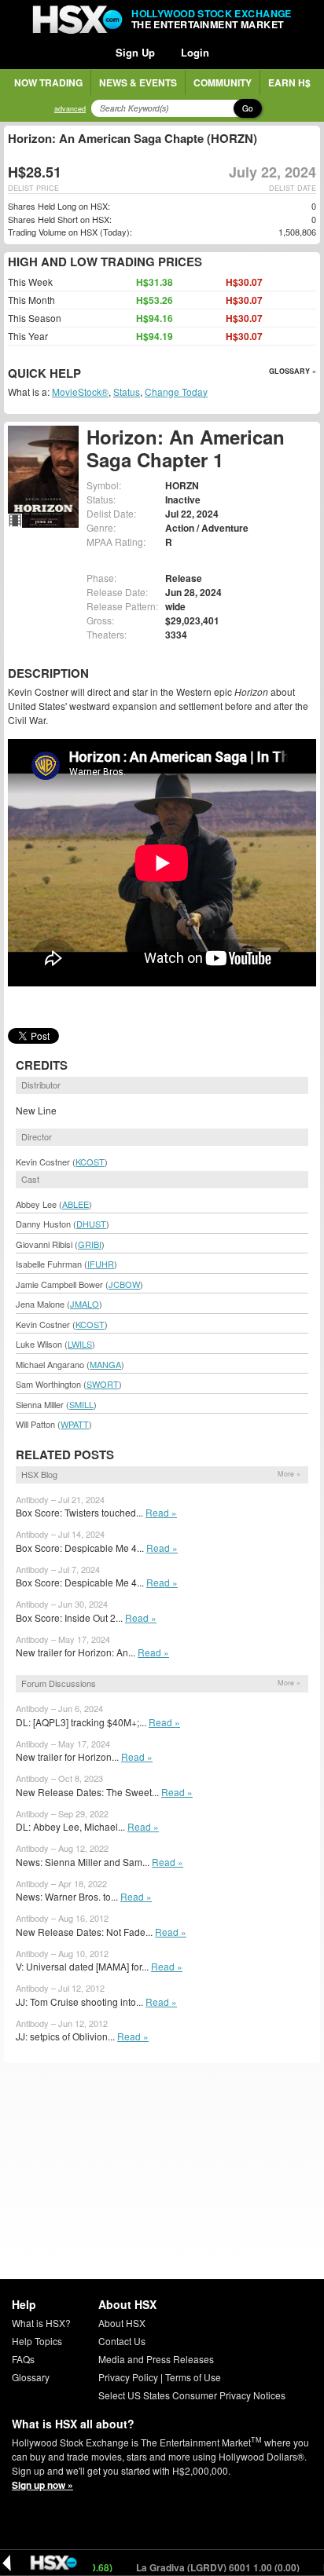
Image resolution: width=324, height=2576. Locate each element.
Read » (161, 1512)
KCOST (90, 1162)
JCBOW (124, 1284)
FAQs (23, 2359)
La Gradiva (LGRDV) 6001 (195, 2567)
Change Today (176, 392)
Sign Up (135, 52)
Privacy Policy (128, 2377)
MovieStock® (80, 392)
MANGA (105, 1364)
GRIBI (90, 1244)
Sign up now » (42, 2485)
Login (195, 52)
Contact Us (122, 2341)
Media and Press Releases (156, 2359)
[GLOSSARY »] (83, 374)
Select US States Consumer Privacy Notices (192, 2395)
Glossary (31, 2377)
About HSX (122, 2323)
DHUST (91, 1224)
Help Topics (37, 2341)
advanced (70, 109)
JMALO (85, 1304)
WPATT (75, 1424)
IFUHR (101, 1264)
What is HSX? (41, 2323)
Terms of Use (193, 2377)
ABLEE (75, 1204)
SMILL (81, 1404)
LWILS (80, 1344)
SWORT (103, 1384)
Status (127, 392)
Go (248, 108)
